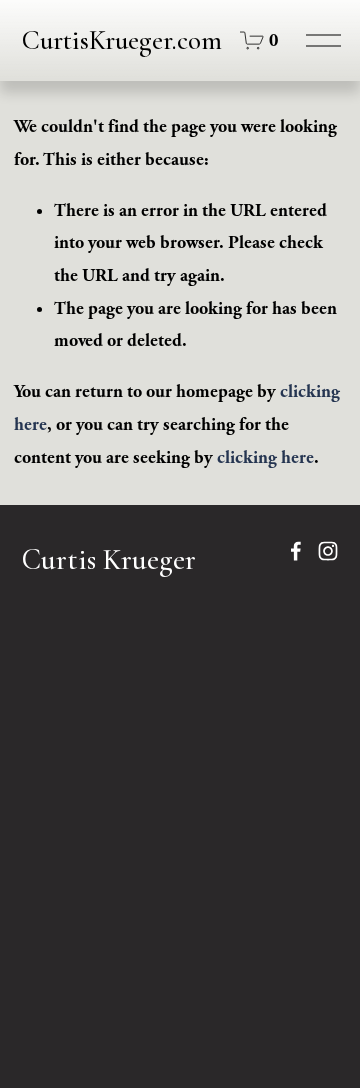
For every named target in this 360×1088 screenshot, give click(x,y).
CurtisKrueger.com (122, 40)
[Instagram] (328, 551)
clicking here (265, 457)
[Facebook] (296, 551)
